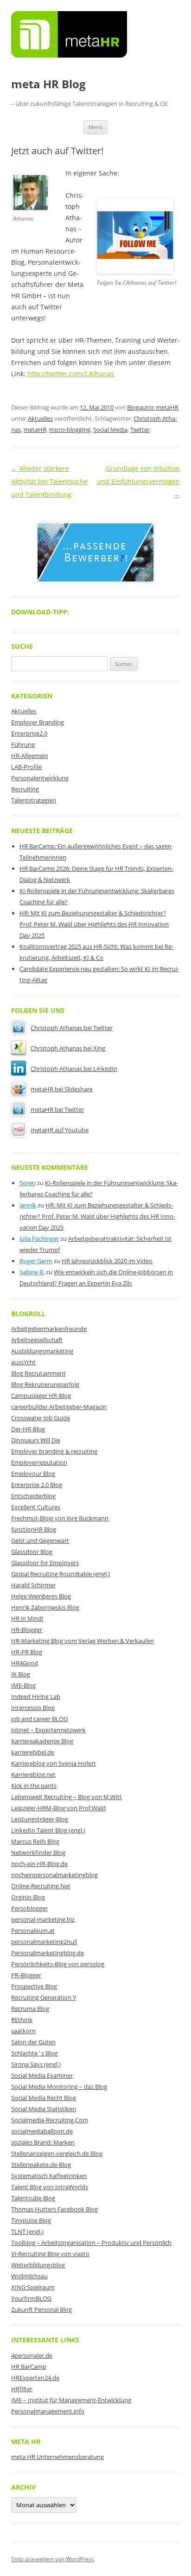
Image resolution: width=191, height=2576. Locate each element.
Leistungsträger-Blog (40, 1819)
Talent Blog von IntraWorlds (50, 2187)
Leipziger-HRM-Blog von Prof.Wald (58, 1808)
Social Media (110, 430)
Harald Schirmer (33, 1585)
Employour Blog (33, 1474)
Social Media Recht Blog (44, 2098)
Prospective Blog (34, 1986)
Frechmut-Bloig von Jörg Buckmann (60, 1518)
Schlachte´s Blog (34, 2053)
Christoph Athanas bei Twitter (72, 1028)
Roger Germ (36, 1261)
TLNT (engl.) (27, 2231)
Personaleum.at (33, 1930)
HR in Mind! (27, 1618)
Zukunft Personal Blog (41, 2309)
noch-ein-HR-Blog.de (39, 1864)
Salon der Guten (33, 2042)
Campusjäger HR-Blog (41, 1396)
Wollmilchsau (29, 2276)
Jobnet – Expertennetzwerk (48, 1730)
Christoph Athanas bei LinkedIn (74, 1069)
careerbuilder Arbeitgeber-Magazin (59, 1407)
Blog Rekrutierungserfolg (45, 1384)
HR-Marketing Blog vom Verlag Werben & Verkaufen (83, 1641)
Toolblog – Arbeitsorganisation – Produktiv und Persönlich (91, 2243)
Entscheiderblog (33, 1496)
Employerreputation (39, 1462)
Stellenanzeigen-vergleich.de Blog (57, 2153)
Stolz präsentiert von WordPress (53, 2559)
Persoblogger (29, 1908)
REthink (22, 2020)
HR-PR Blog (27, 1652)
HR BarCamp (29, 2367)
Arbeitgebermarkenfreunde (49, 1329)
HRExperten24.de (35, 2378)
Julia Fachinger (39, 1239)
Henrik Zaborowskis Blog (45, 1607)
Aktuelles (40, 418)
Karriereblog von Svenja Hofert (54, 1763)
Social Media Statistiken (44, 2109)
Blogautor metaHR (153, 407)
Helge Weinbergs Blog (41, 1596)
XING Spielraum (33, 2287)
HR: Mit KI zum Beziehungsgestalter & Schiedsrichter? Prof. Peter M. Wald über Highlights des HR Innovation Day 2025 (94, 924)
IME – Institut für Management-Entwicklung (71, 2400)
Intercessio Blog (33, 1708)
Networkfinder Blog (38, 1852)
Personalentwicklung (40, 778)
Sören (28, 1183)
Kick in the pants (34, 1786)
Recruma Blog (30, 2009)
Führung (23, 744)
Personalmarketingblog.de (48, 1953)
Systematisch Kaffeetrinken (49, 2176)
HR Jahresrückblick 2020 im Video (107, 1261)
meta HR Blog (48, 84)
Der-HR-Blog (28, 1429)
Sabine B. (32, 1272)
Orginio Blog (28, 1897)
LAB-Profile (26, 767)
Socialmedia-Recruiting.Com (50, 2120)
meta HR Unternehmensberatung (57, 2457)
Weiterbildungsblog (38, 2265)
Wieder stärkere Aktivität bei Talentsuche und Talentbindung (49, 481)
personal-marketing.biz (43, 1919)
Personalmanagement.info (48, 2411)
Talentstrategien (34, 800)
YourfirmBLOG (31, 2298)
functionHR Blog (34, 1529)
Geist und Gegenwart (40, 1540)
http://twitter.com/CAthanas (71, 374)
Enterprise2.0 (29, 733)
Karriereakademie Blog (42, 1741)
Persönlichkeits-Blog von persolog (58, 1964)
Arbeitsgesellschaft (37, 1340)
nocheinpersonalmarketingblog (54, 1875)
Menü (95, 127)
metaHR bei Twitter (57, 1109)
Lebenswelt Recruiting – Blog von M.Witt (67, 1797)
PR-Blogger (26, 1975)
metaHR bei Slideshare (62, 1089)
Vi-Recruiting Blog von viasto (50, 2254)
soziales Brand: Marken (43, 2142)
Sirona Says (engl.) (36, 2064)
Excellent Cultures (36, 1507)
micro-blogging (70, 430)
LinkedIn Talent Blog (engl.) (48, 1830)
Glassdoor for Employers (45, 1563)
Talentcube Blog (33, 2198)
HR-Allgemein (30, 756)
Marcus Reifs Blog (35, 1841)
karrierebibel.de (33, 1752)
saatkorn (23, 2031)
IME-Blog (23, 1685)
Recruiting (25, 789)
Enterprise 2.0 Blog (37, 1485)
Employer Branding (38, 722)
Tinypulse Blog (31, 2220)
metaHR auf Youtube (60, 1130)
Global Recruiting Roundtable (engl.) (60, 1574)
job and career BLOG (39, 1719)
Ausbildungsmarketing (42, 1351)
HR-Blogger (27, 1630)
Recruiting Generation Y (44, 1997)
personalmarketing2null (44, 1942)
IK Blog (21, 1674)
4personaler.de (32, 2355)
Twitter (140, 430)
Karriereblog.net (33, 1774)
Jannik (28, 1205)
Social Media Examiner (42, 2075)
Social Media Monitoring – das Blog (59, 2087)
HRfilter (22, 2389)
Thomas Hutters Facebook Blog (54, 2209)
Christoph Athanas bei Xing (68, 1048)
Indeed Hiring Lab (36, 1696)
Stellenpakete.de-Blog (41, 2165)
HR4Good (25, 1663)
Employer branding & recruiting (54, 1451)
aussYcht (23, 1362)
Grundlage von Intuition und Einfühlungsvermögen (138, 481)
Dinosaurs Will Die (36, 1440)
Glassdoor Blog (32, 1552)
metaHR (35, 430)
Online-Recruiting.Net (41, 1886)
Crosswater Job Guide (41, 1418)
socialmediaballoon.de (42, 2131)
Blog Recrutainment (38, 1373)
